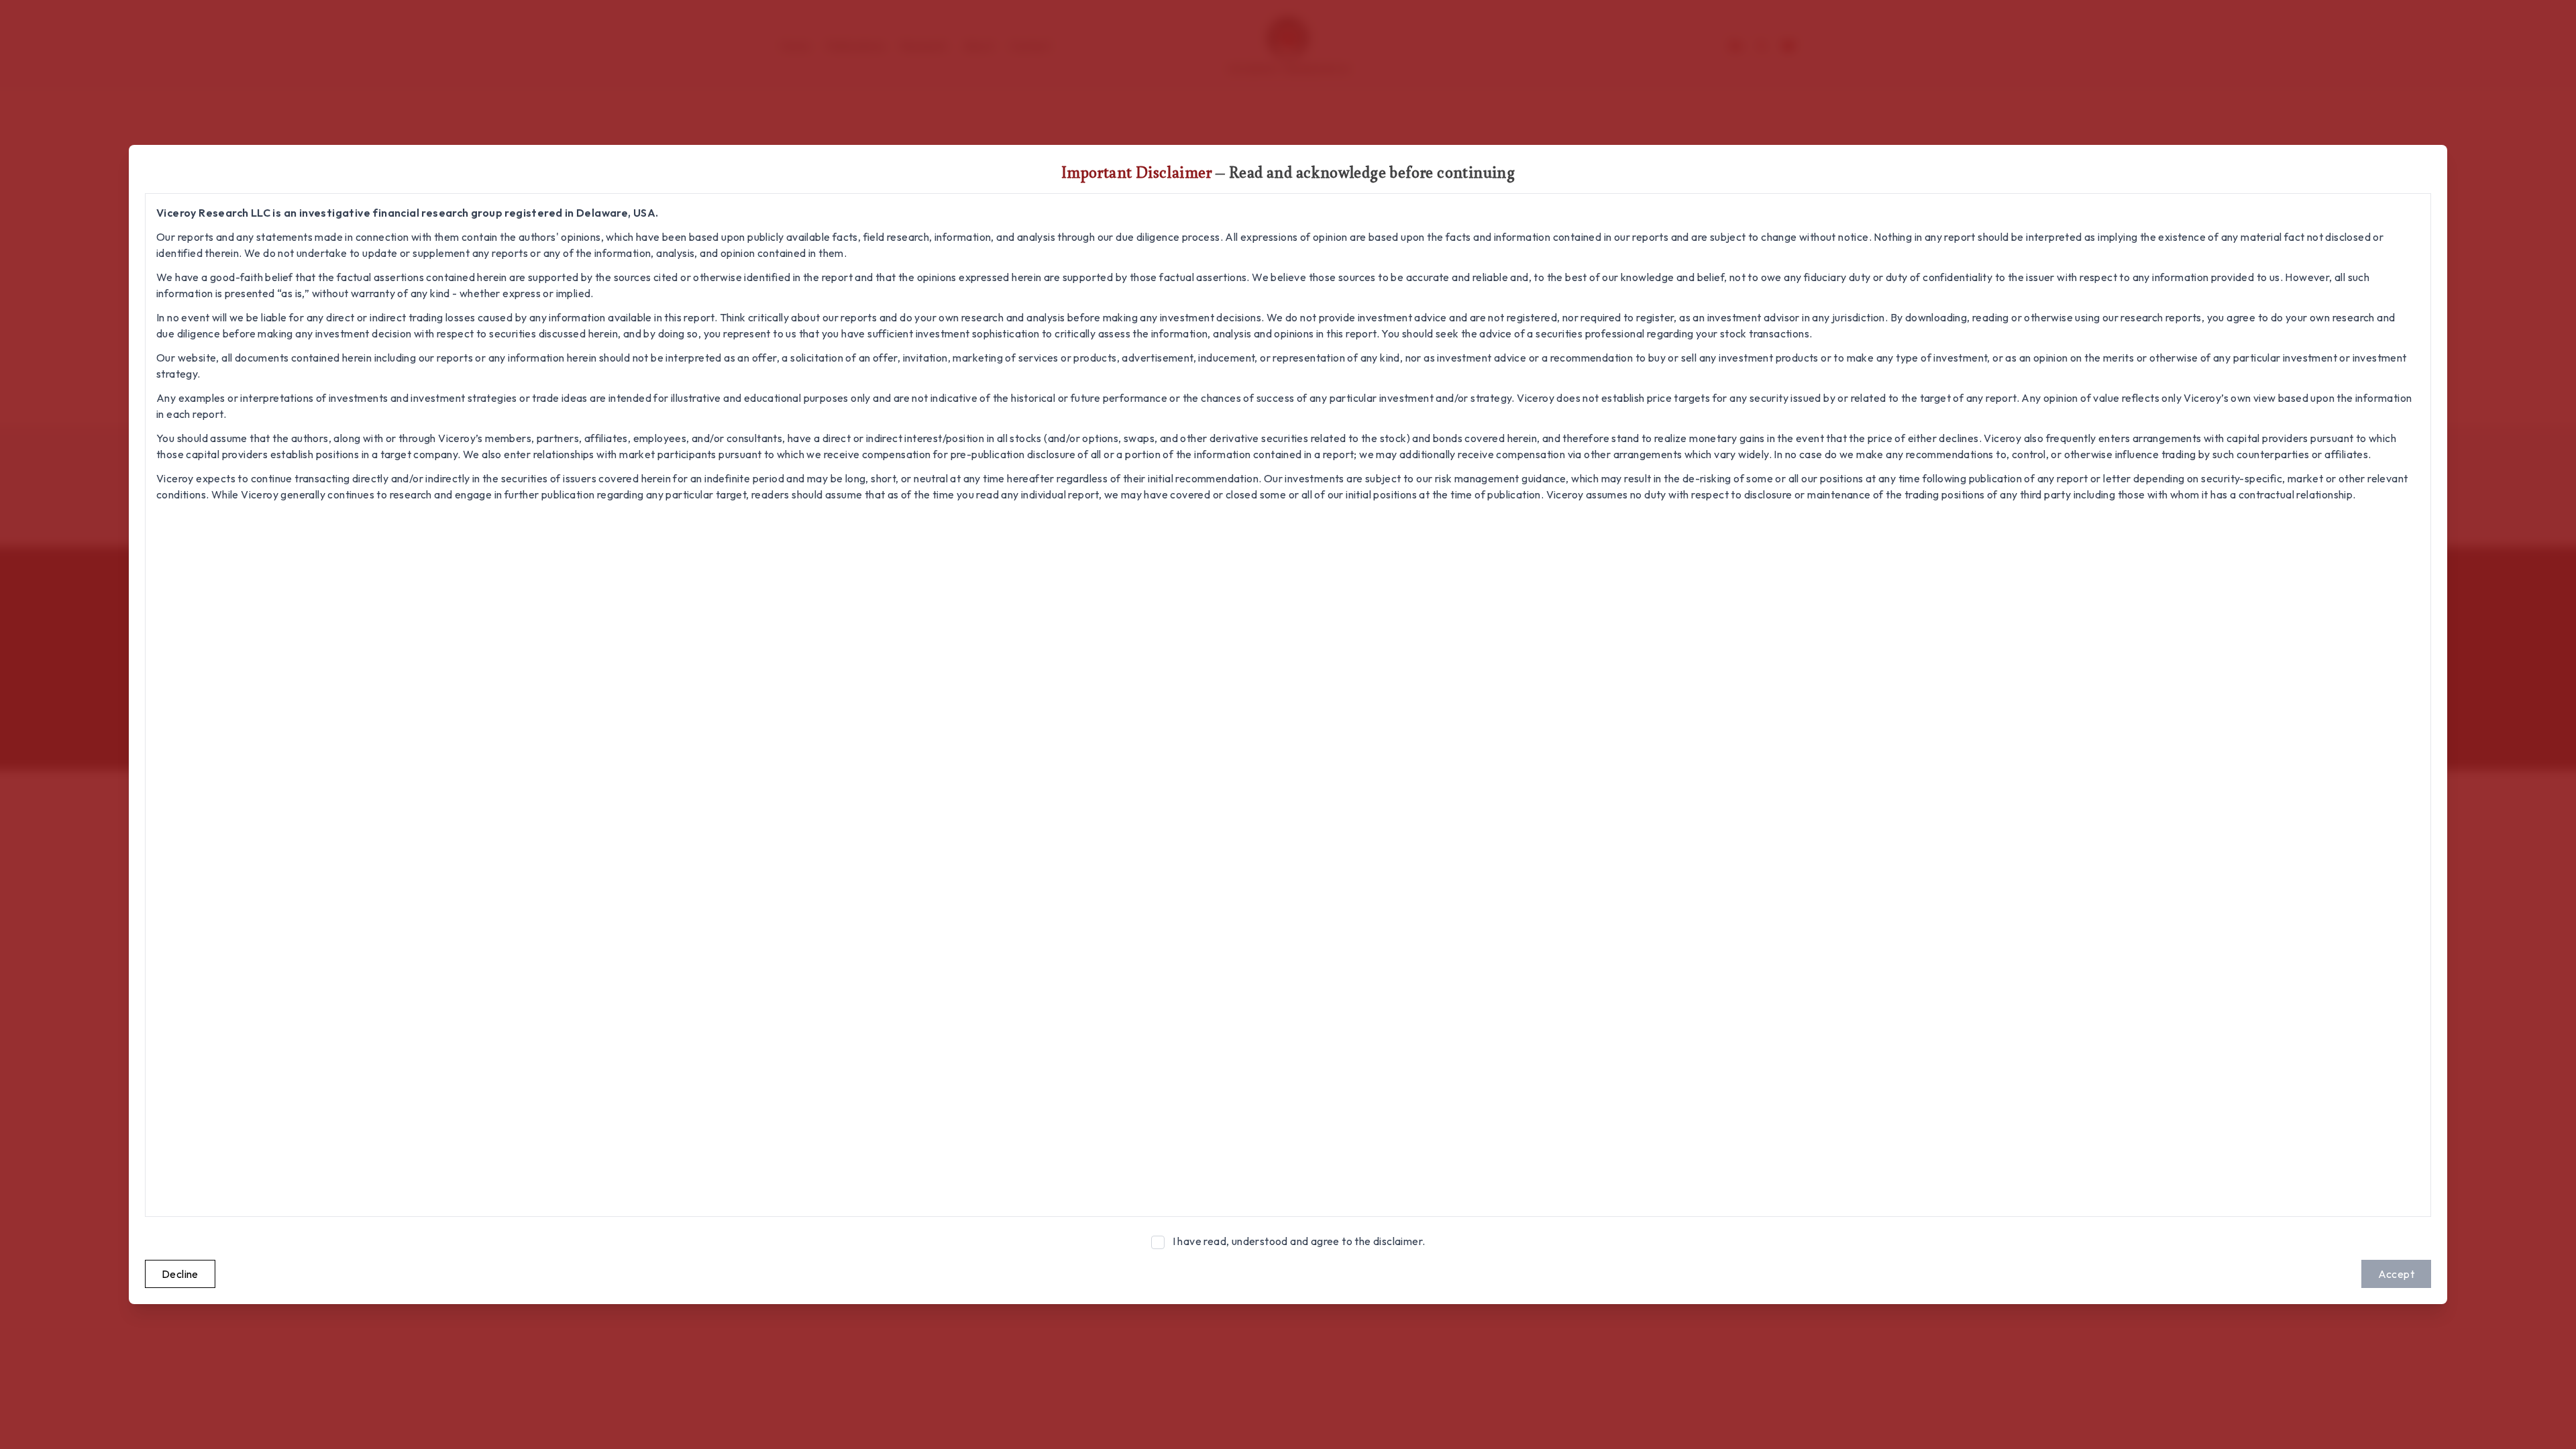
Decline (180, 1274)
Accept (2396, 1274)
